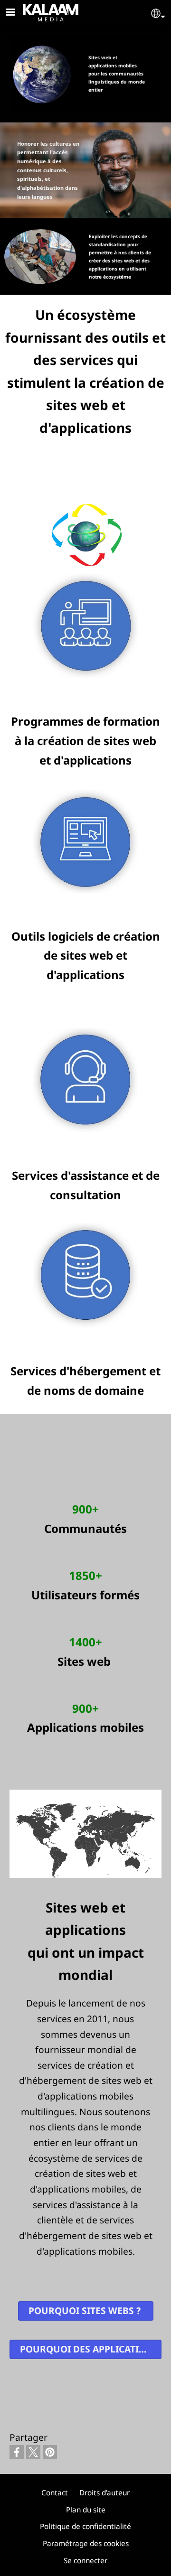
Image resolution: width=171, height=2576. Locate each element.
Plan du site (86, 2510)
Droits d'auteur (104, 2493)
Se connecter (85, 2561)
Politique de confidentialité (85, 2526)
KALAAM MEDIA (35, 11)
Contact (55, 2493)
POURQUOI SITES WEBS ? (86, 2310)
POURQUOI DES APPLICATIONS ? (91, 2349)
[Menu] (16, 13)
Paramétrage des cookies (86, 2543)
